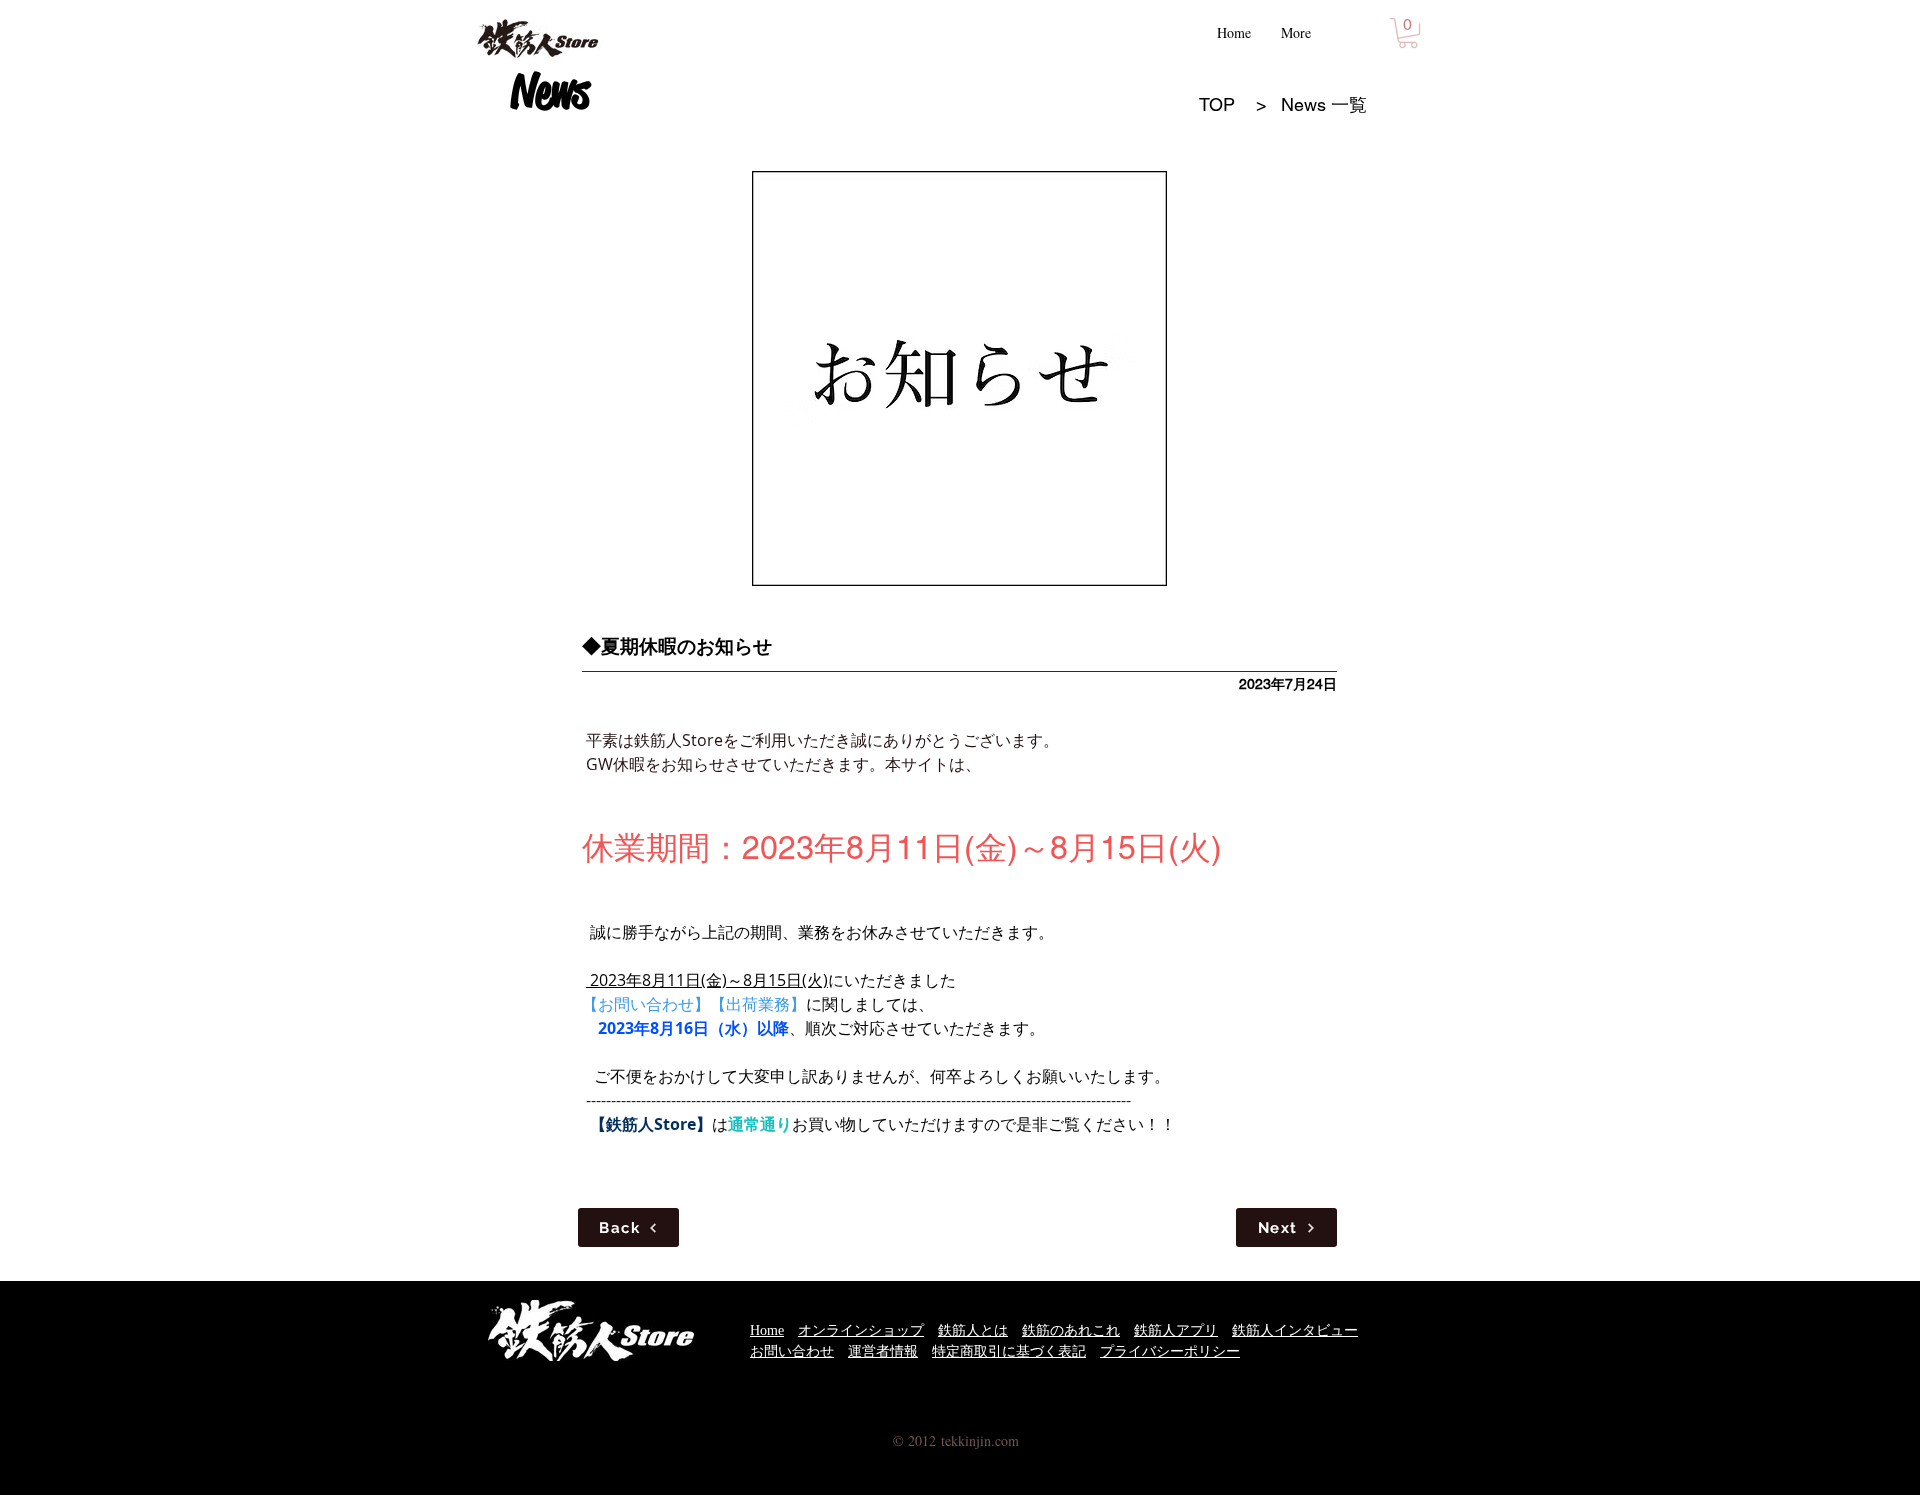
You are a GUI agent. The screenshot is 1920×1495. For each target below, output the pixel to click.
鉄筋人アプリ (1176, 1330)
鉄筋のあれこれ (1071, 1330)
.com (1005, 1440)
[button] (1408, 33)
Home (767, 1330)
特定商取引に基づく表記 (1009, 1351)
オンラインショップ (861, 1330)
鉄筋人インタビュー (1295, 1330)
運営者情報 (883, 1351)
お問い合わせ (792, 1351)
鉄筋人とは (973, 1330)
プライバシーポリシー (1170, 1351)
